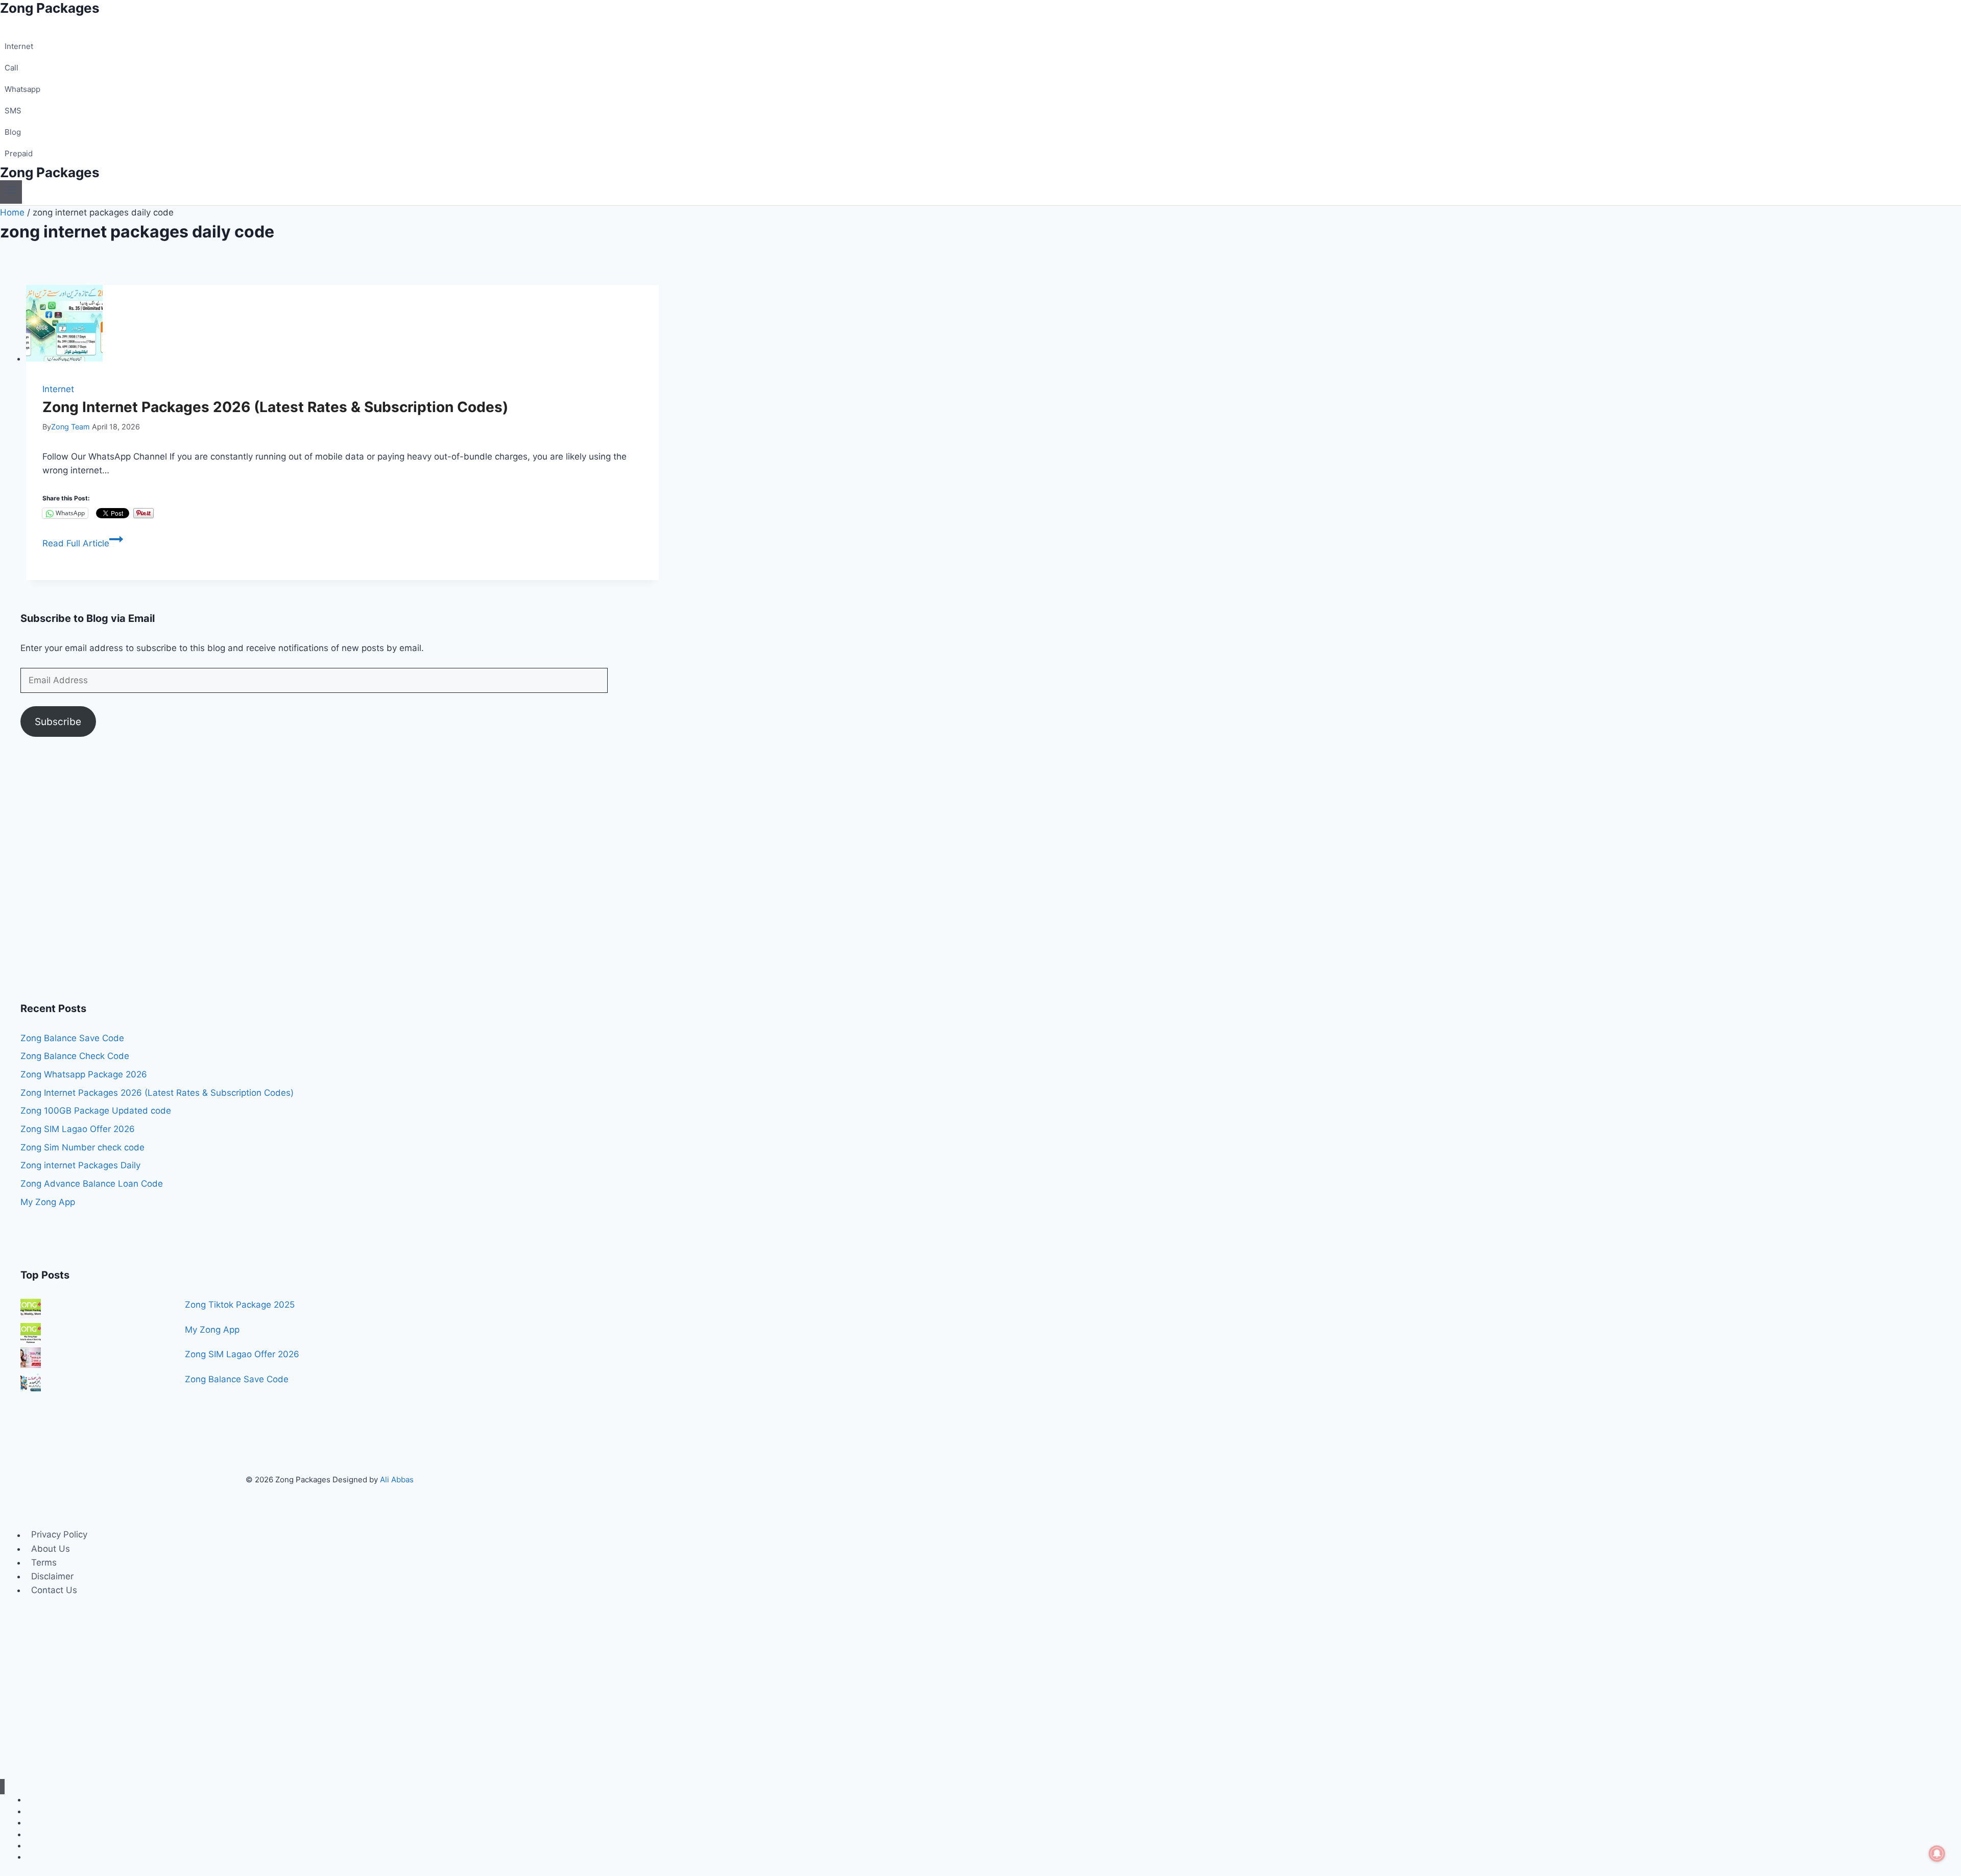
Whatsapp (22, 89)
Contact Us (54, 1590)
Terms (44, 1562)
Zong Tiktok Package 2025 (240, 1305)
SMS (13, 111)
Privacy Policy (59, 1535)
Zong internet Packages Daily (80, 1165)
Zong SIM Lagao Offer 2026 (78, 1129)
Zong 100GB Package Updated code (96, 1111)
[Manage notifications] (1937, 1854)
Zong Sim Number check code (82, 1147)
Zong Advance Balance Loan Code (92, 1184)
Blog (13, 132)
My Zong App (48, 1202)
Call (11, 68)
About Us (51, 1549)
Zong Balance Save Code (72, 1038)
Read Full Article (83, 543)
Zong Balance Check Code (75, 1056)
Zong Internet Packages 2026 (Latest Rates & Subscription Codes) (275, 407)
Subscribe (58, 721)
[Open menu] (11, 192)
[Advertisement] (327, 875)
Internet (19, 46)
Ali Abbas (397, 1480)
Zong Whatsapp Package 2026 (84, 1074)
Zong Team (70, 427)
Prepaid (19, 153)
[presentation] (342, 325)
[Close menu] (2, 1787)
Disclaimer (52, 1576)
